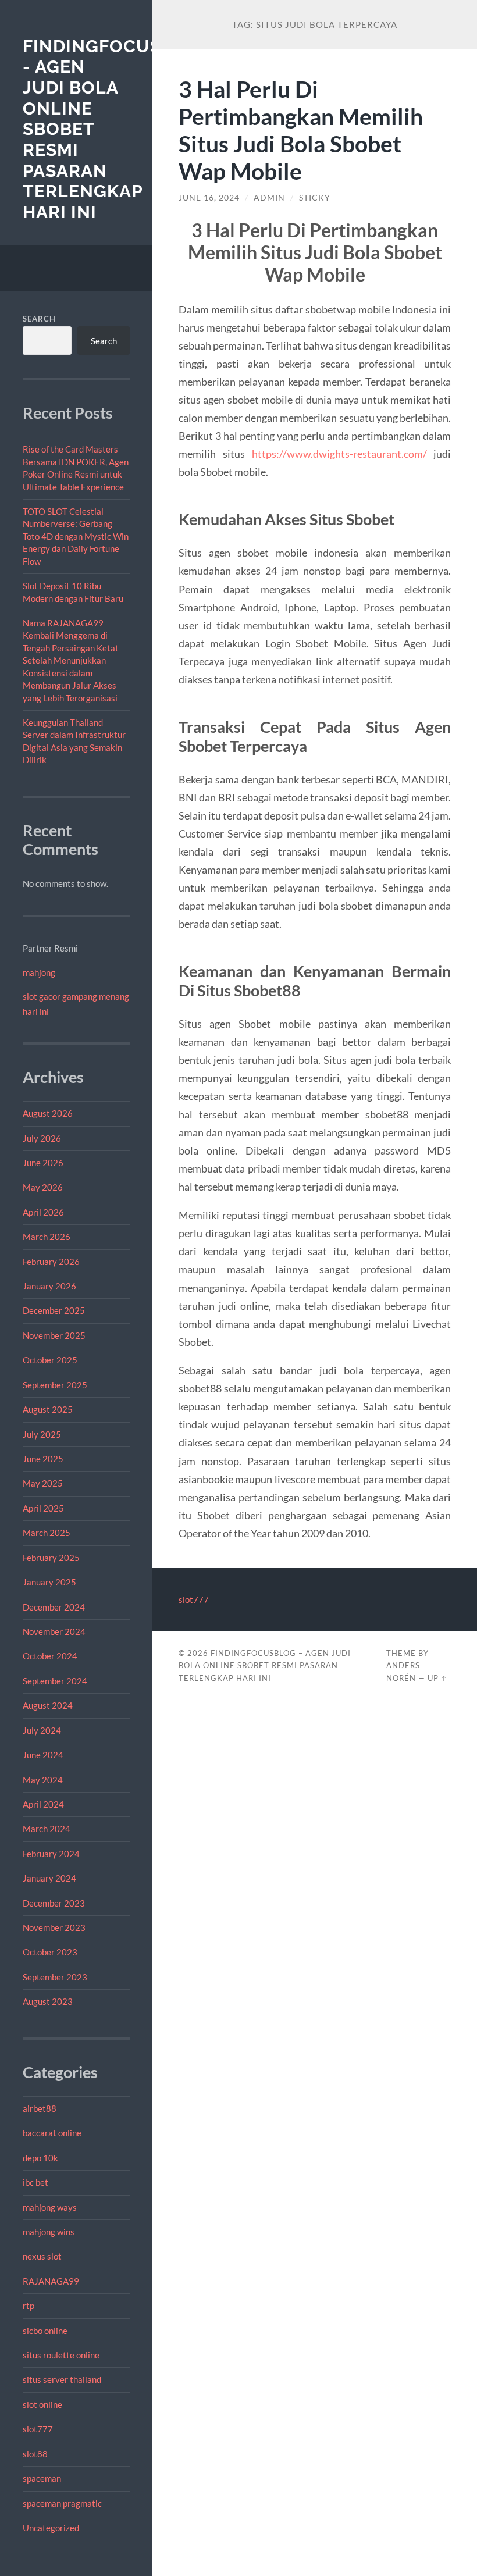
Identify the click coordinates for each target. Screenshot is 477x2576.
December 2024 (54, 1607)
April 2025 (43, 1508)
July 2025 (42, 1434)
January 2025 (49, 1582)
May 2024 (43, 1780)
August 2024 (48, 1705)
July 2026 (42, 1138)
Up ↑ (437, 1678)
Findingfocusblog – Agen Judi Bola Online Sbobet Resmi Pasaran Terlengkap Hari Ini (265, 1666)
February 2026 (51, 1262)
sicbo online (45, 2331)
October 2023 (50, 1952)
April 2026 (43, 1212)
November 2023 (54, 1927)
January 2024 (49, 1878)
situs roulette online (61, 2355)
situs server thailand (62, 2379)
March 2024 (47, 1829)
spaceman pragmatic (62, 2503)
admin (269, 198)
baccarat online (52, 2133)
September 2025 (55, 1385)
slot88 (35, 2454)
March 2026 (47, 1237)
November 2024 (54, 1631)
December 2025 (54, 1310)
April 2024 (43, 1804)
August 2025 (48, 1409)
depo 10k (40, 2158)
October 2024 (50, 1656)
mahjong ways (50, 2207)
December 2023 (54, 1903)
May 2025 (43, 1483)
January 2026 (49, 1286)
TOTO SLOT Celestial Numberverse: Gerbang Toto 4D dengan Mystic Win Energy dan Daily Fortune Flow (76, 536)
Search (39, 319)
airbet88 (40, 2108)
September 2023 (55, 1977)
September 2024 (55, 1681)
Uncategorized (51, 2528)
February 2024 (51, 1854)
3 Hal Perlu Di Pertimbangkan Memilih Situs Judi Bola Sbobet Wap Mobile (301, 130)
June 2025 (43, 1459)
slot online (42, 2404)
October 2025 (50, 1360)
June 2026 (43, 1163)
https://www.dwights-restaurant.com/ (339, 454)
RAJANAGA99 (51, 2281)
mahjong (39, 972)
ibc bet (35, 2182)
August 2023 (48, 2001)
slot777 (38, 2429)
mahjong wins (49, 2232)
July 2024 (42, 1730)
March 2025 (47, 1533)
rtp (29, 2306)
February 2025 (51, 1558)
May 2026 (43, 1187)
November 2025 (54, 1335)
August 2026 (48, 1113)
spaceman (42, 2478)
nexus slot (42, 2256)
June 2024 (43, 1755)
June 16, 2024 (209, 198)
